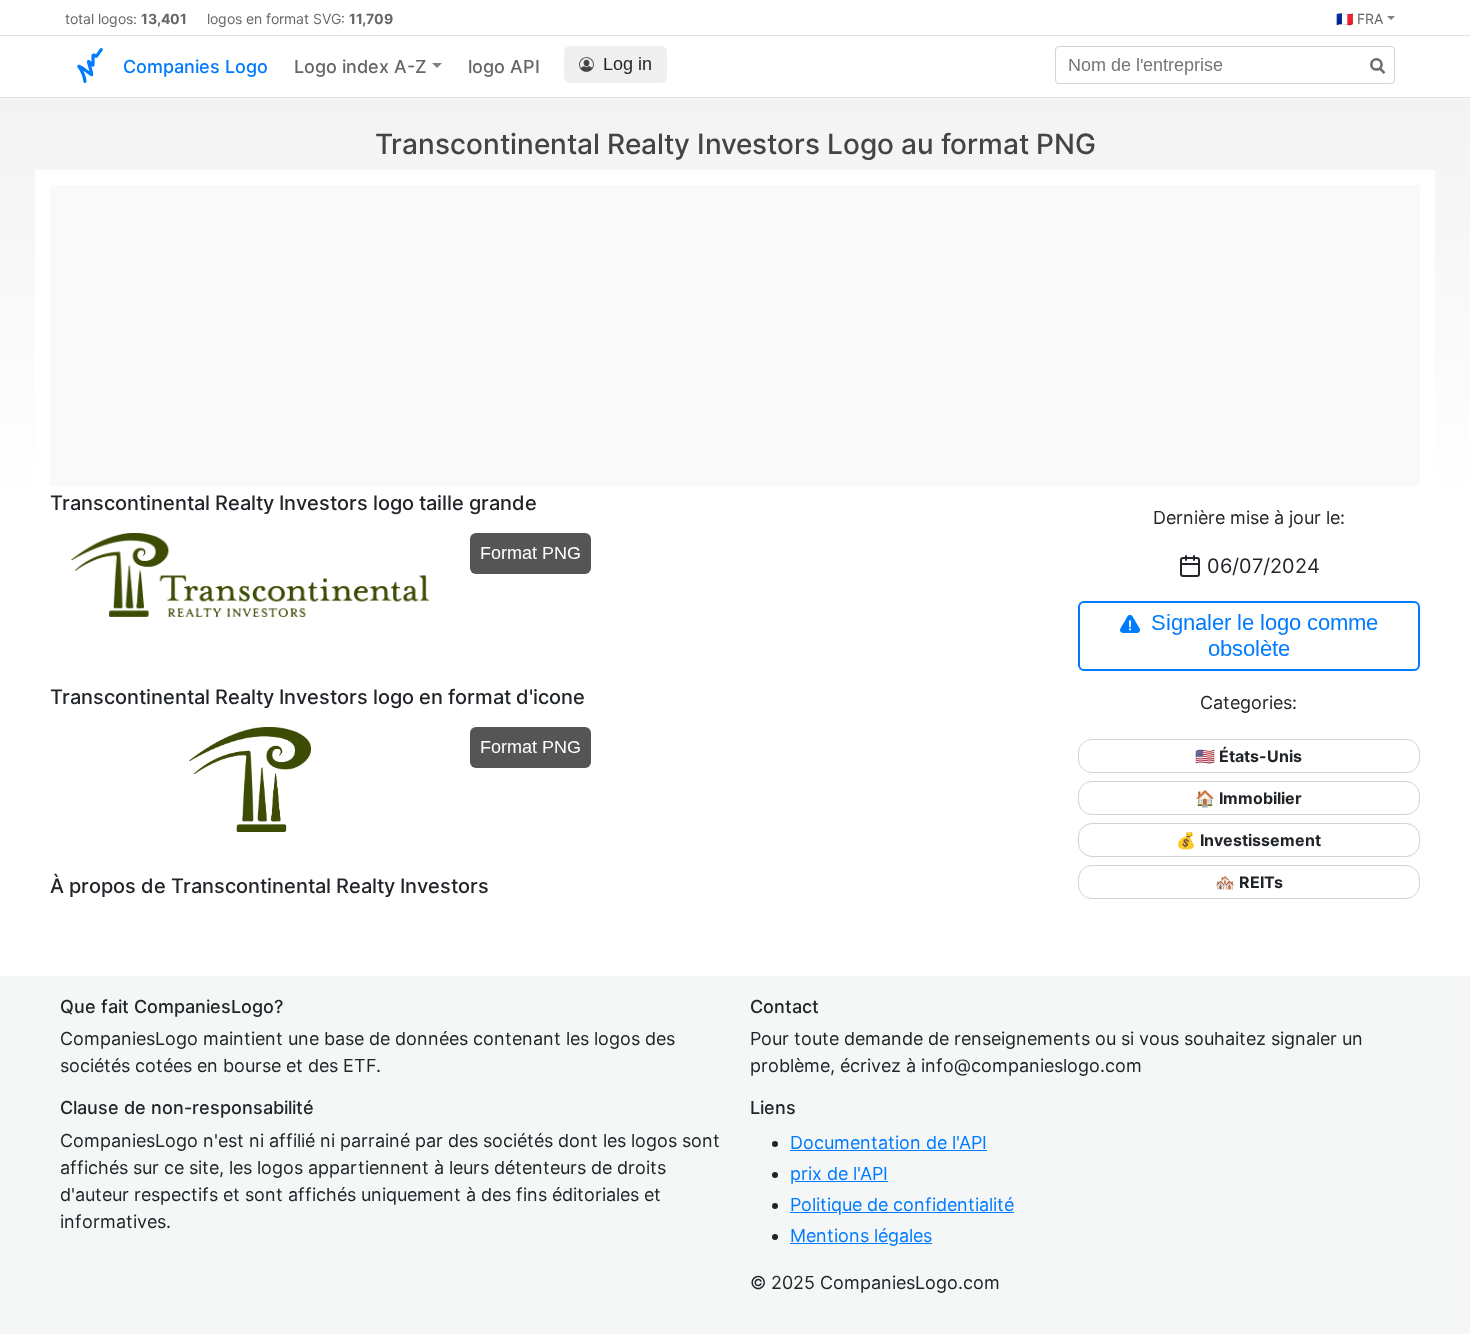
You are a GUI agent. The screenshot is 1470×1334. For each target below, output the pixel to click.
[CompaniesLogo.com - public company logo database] (90, 66)
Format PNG (530, 553)
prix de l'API (839, 1173)
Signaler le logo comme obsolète (1264, 635)
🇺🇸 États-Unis (1248, 756)
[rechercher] (1370, 66)
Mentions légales (861, 1235)
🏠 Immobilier (1248, 798)
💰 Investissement (1248, 840)
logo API (504, 66)
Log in (627, 64)
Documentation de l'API (888, 1142)
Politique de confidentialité (902, 1204)
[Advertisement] (735, 325)
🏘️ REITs (1249, 882)
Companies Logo (195, 66)
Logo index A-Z (360, 66)
